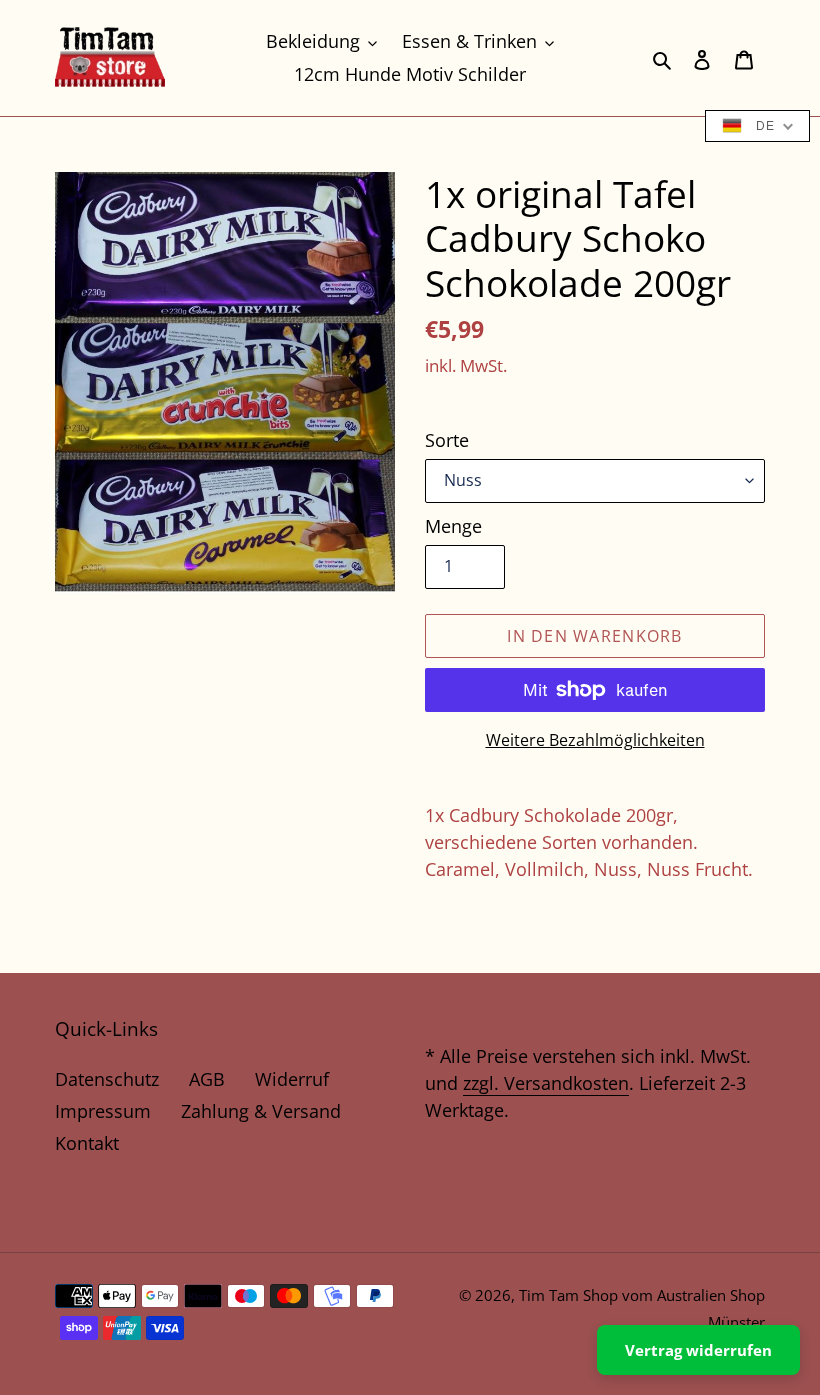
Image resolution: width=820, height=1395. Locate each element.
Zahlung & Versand (261, 1111)
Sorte (447, 440)
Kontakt (87, 1143)
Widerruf (292, 1079)
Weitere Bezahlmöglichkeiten (595, 740)
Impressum (103, 1111)
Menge (453, 526)
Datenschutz (107, 1079)
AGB (207, 1079)
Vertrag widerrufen (698, 1350)
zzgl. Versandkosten (546, 1083)
